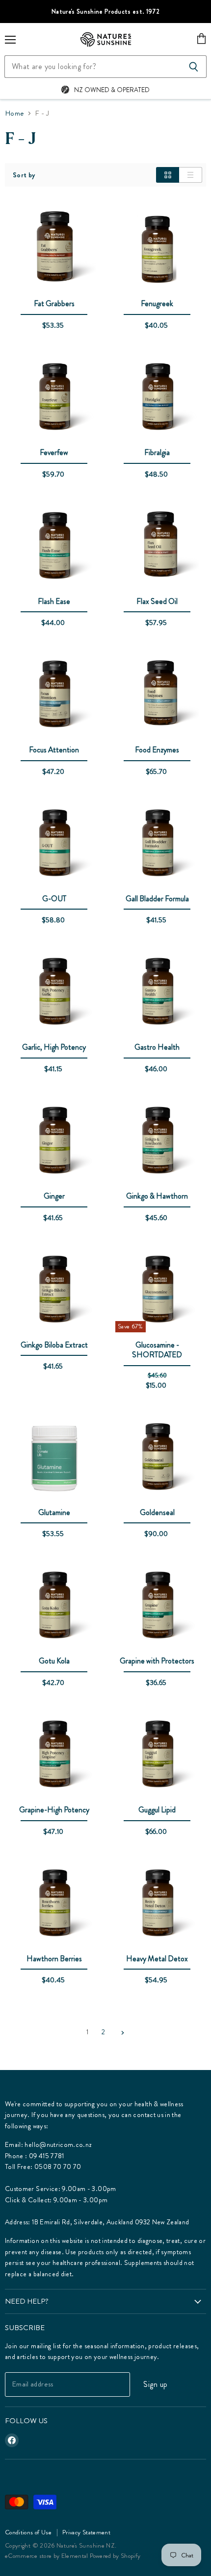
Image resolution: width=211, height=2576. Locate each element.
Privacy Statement (86, 2532)
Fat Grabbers (54, 303)
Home (14, 113)
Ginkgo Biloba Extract (54, 1345)
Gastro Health (157, 1047)
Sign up (155, 2384)
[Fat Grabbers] (54, 249)
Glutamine (54, 1512)
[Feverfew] (54, 398)
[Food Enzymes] (157, 696)
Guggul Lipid (157, 1810)
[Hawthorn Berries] (54, 1904)
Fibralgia (157, 452)
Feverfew (54, 452)
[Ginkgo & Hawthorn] (157, 1142)
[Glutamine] (54, 1458)
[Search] (194, 67)
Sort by (24, 175)
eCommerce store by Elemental (47, 2556)
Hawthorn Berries (54, 1959)
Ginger (54, 1196)
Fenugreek (157, 303)
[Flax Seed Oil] (157, 547)
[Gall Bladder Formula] (157, 844)
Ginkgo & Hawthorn (157, 1196)
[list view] (191, 175)
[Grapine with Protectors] (157, 1607)
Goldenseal (157, 1512)
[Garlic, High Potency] (54, 993)
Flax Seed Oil (157, 601)
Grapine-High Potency (54, 1810)
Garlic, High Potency (54, 1047)
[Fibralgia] (157, 398)
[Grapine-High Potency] (54, 1756)
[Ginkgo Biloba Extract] (54, 1291)
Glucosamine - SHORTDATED (157, 1350)
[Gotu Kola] (54, 1607)
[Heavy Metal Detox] (157, 1904)
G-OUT (54, 899)
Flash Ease (54, 601)
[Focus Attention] (54, 696)
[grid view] (168, 175)
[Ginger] (54, 1142)
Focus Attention (54, 750)
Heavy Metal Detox (157, 1959)
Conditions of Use (28, 2532)
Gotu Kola (54, 1661)
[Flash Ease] (54, 547)
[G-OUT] (54, 844)
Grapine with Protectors (157, 1661)
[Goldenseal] (157, 1458)
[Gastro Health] (157, 993)
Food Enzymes (157, 750)
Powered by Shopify (115, 2556)
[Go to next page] (121, 2032)
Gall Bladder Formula (157, 899)
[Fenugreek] (157, 249)
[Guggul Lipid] (157, 1756)
